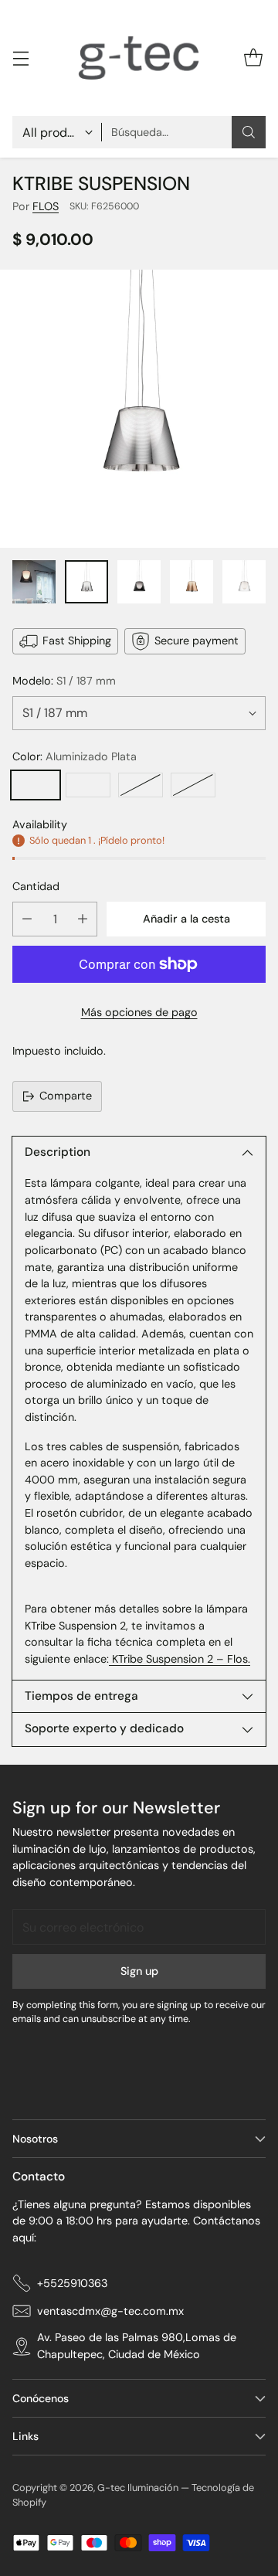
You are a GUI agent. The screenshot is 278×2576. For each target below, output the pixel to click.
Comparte (66, 1096)
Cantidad (36, 886)
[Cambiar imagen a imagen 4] (192, 582)
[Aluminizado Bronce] (141, 785)
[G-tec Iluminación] (139, 58)
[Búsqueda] (249, 132)
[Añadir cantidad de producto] (83, 919)
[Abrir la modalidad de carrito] (253, 58)
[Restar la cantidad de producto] (27, 919)
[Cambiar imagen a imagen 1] (34, 582)
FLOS (46, 206)
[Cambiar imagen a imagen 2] (86, 582)
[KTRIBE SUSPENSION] (139, 409)
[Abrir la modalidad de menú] (20, 58)
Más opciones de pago (139, 1012)
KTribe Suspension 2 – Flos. (180, 1659)
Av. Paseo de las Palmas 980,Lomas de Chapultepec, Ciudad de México (137, 2346)
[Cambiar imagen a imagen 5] (244, 582)
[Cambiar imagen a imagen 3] (139, 582)
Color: (75, 756)
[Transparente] (193, 785)
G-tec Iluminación (138, 2488)
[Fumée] (88, 785)
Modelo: (64, 681)
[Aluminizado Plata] (36, 785)
